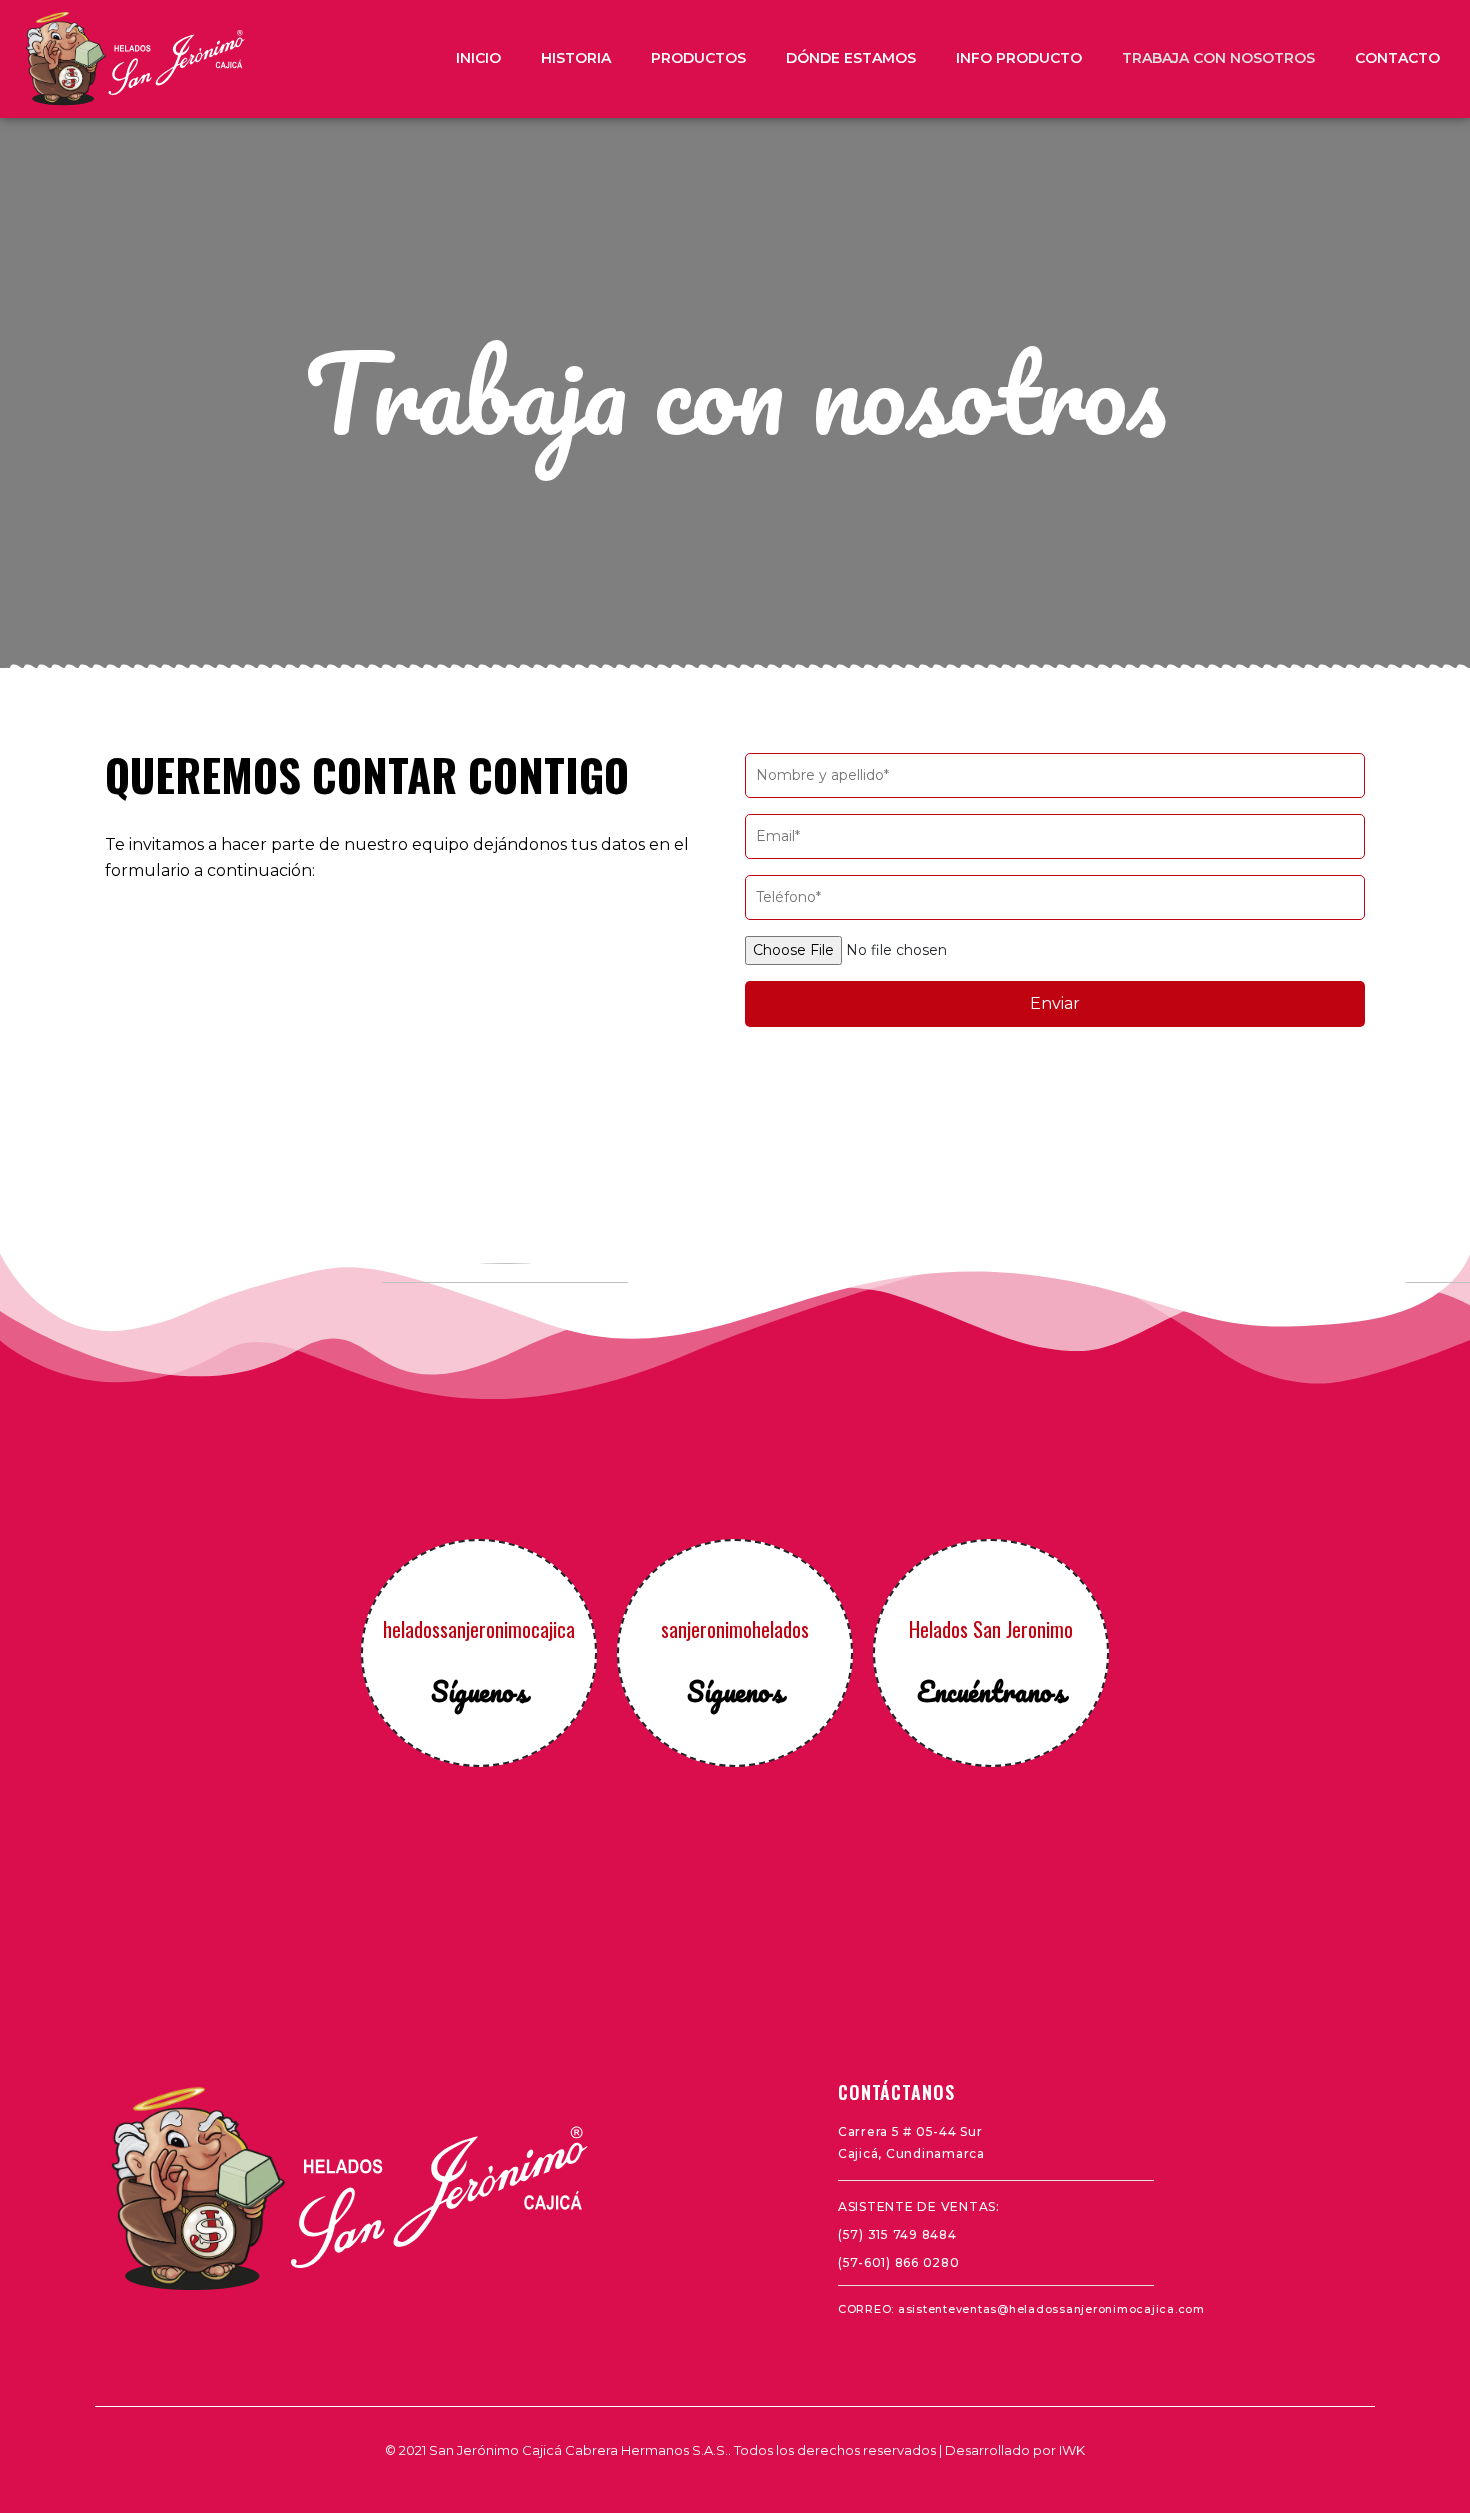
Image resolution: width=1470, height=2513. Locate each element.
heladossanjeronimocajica (479, 1629)
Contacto (1397, 58)
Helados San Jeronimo (991, 1629)
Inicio (478, 58)
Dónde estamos (851, 58)
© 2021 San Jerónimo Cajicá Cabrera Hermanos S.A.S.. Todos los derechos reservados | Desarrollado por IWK (735, 2450)
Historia (576, 58)
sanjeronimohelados (735, 1629)
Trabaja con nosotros (1218, 58)
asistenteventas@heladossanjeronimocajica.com (1051, 2309)
